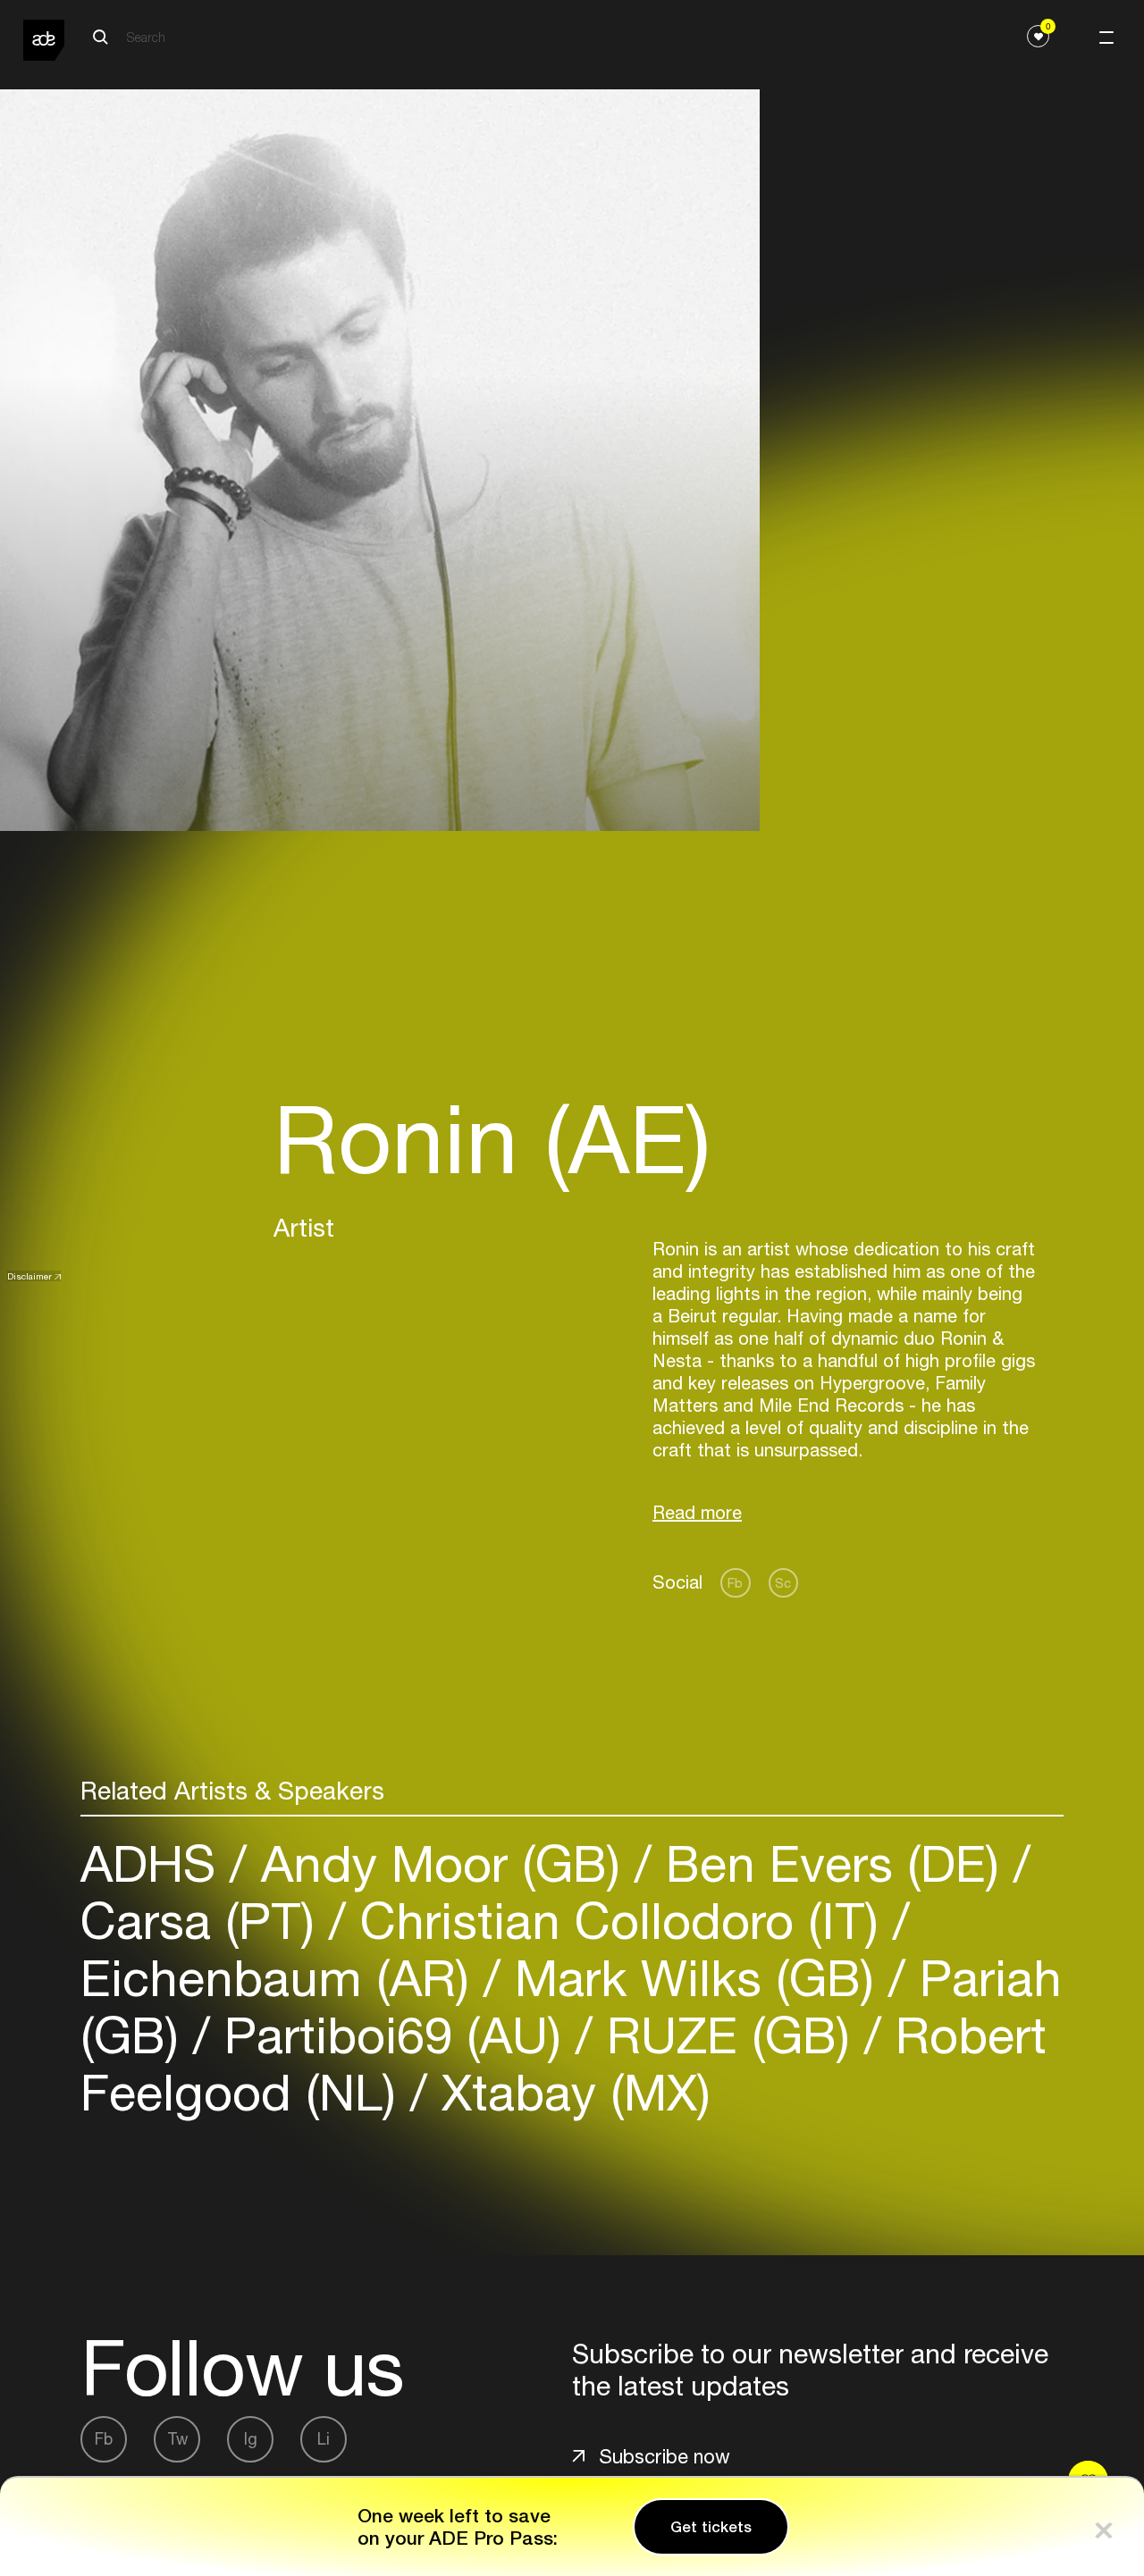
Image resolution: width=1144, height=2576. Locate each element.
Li (324, 2439)
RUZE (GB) (728, 2035)
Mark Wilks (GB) (694, 1978)
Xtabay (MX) (569, 2092)
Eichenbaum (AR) (282, 1978)
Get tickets (711, 2527)
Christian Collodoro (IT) (619, 1921)
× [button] (1104, 2526)
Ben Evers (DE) (833, 1863)
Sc (783, 1583)
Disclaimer (29, 1276)
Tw (177, 2439)
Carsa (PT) (205, 1921)
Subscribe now (665, 2456)
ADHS (155, 1863)
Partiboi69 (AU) (393, 2035)
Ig (251, 2439)
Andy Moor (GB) (441, 1863)
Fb (735, 1583)
